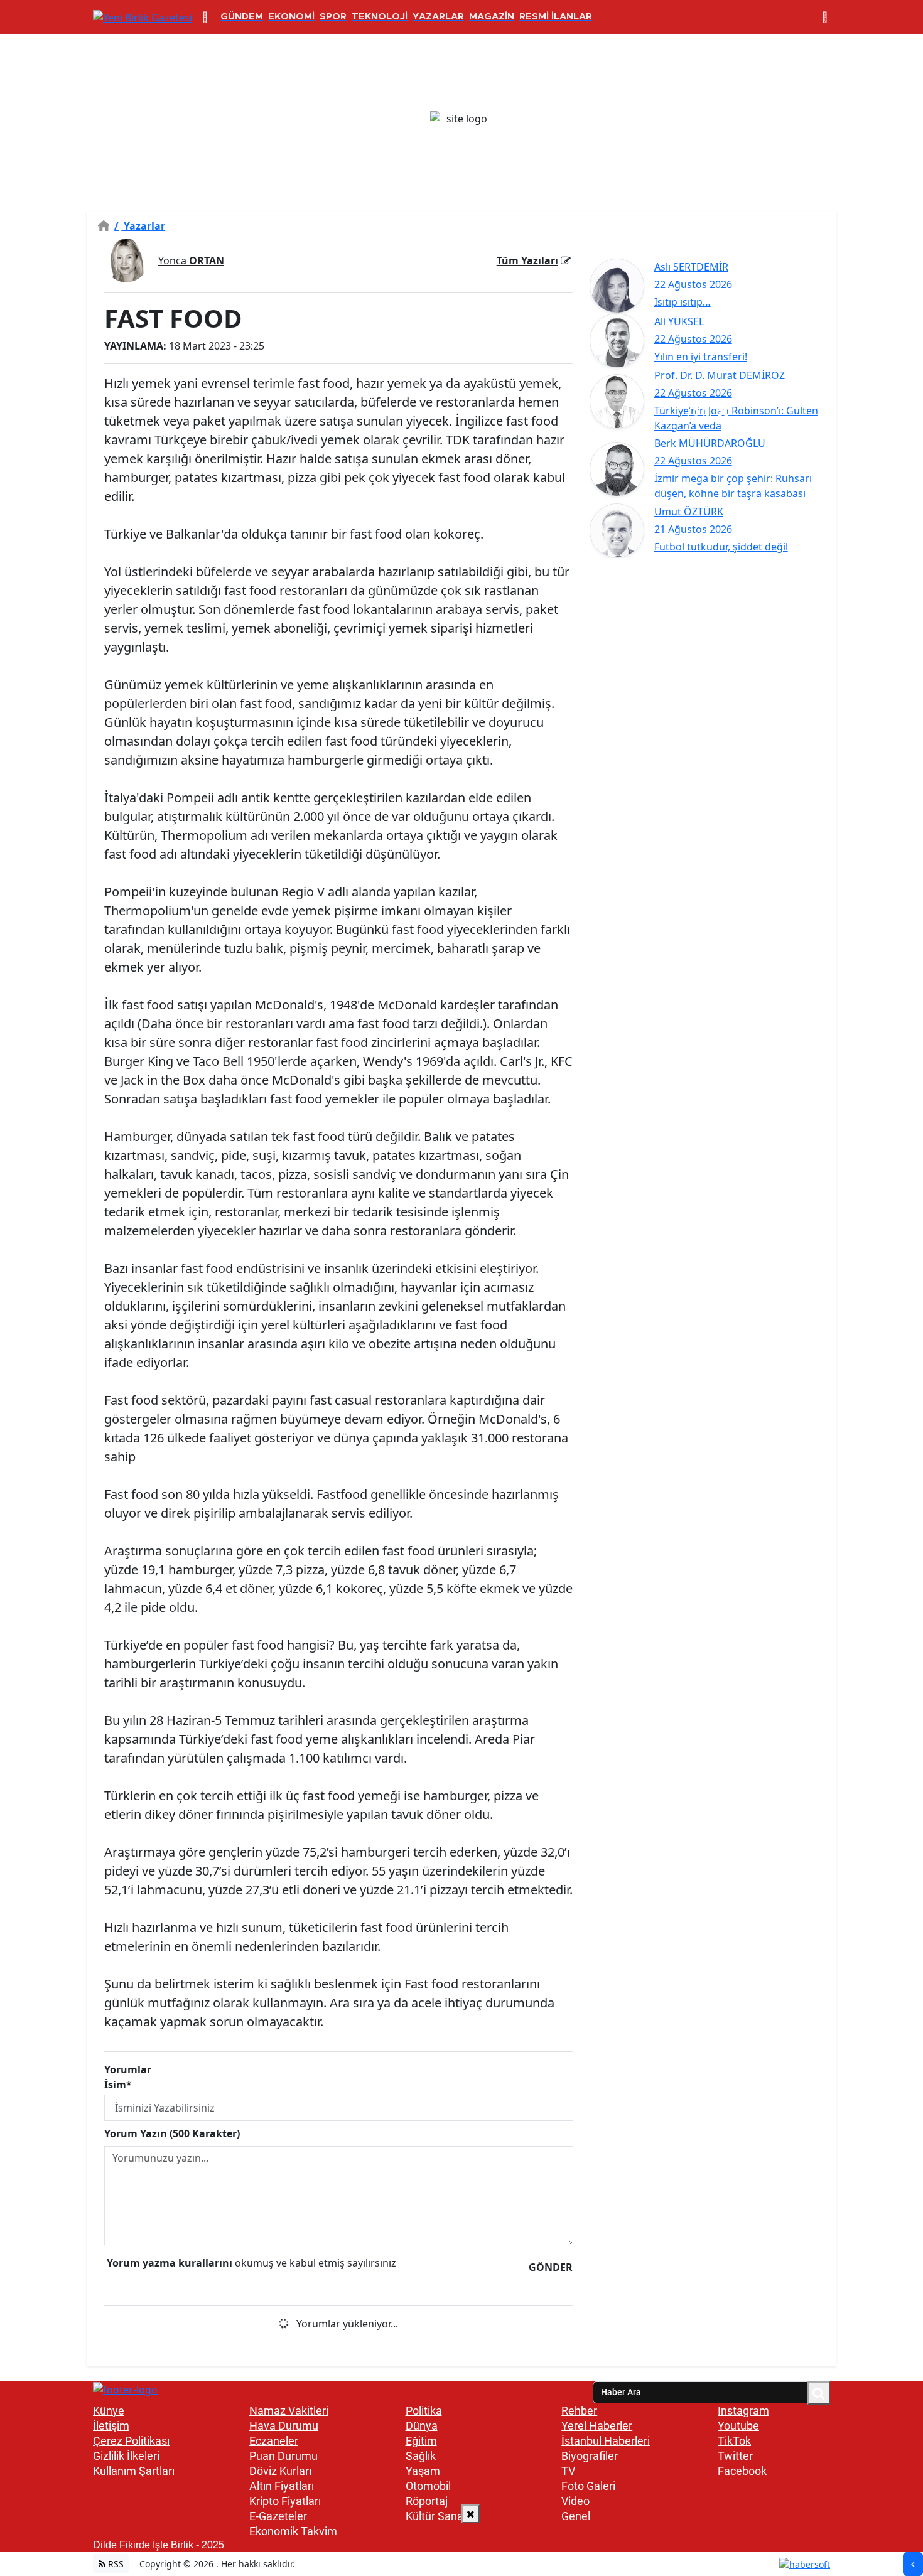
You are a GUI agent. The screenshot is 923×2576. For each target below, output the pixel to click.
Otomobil (428, 2486)
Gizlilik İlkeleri (126, 2456)
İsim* (118, 2085)
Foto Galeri (588, 2486)
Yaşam (423, 2471)
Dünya (422, 2426)
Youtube (738, 2426)
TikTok (734, 2441)
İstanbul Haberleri (606, 2441)
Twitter (735, 2456)
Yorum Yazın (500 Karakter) (172, 2133)
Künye (109, 2411)
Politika (424, 2411)
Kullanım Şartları (134, 2471)
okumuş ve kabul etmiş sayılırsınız (251, 2263)
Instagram (743, 2411)
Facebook (742, 2471)
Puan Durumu (283, 2456)
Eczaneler (274, 2441)
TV (568, 2471)
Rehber (579, 2411)
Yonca (191, 260)
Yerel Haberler (597, 2426)
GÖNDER (551, 2267)
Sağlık (421, 2456)
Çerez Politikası (131, 2441)
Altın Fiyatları (282, 2486)
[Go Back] (913, 2564)
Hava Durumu (284, 2426)
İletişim (111, 2426)
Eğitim (421, 2441)
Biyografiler (590, 2456)
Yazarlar (140, 226)
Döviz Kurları (280, 2471)
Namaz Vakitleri (289, 2411)
